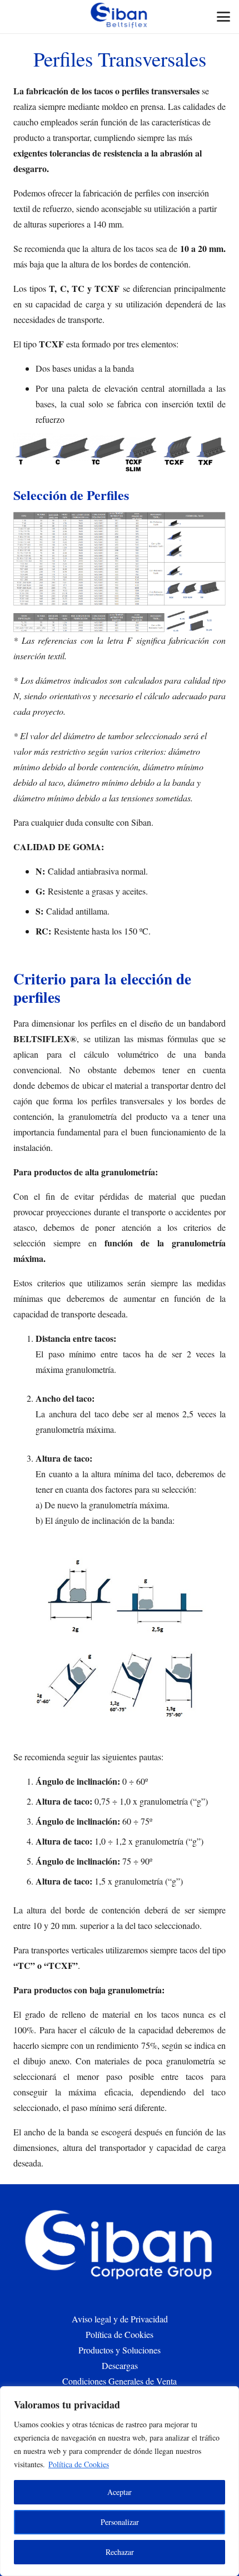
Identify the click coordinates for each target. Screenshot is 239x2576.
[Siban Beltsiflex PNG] (119, 17)
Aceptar (120, 2492)
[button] (223, 17)
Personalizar (120, 2522)
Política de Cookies (79, 2464)
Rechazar (120, 2552)
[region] (120, 2481)
